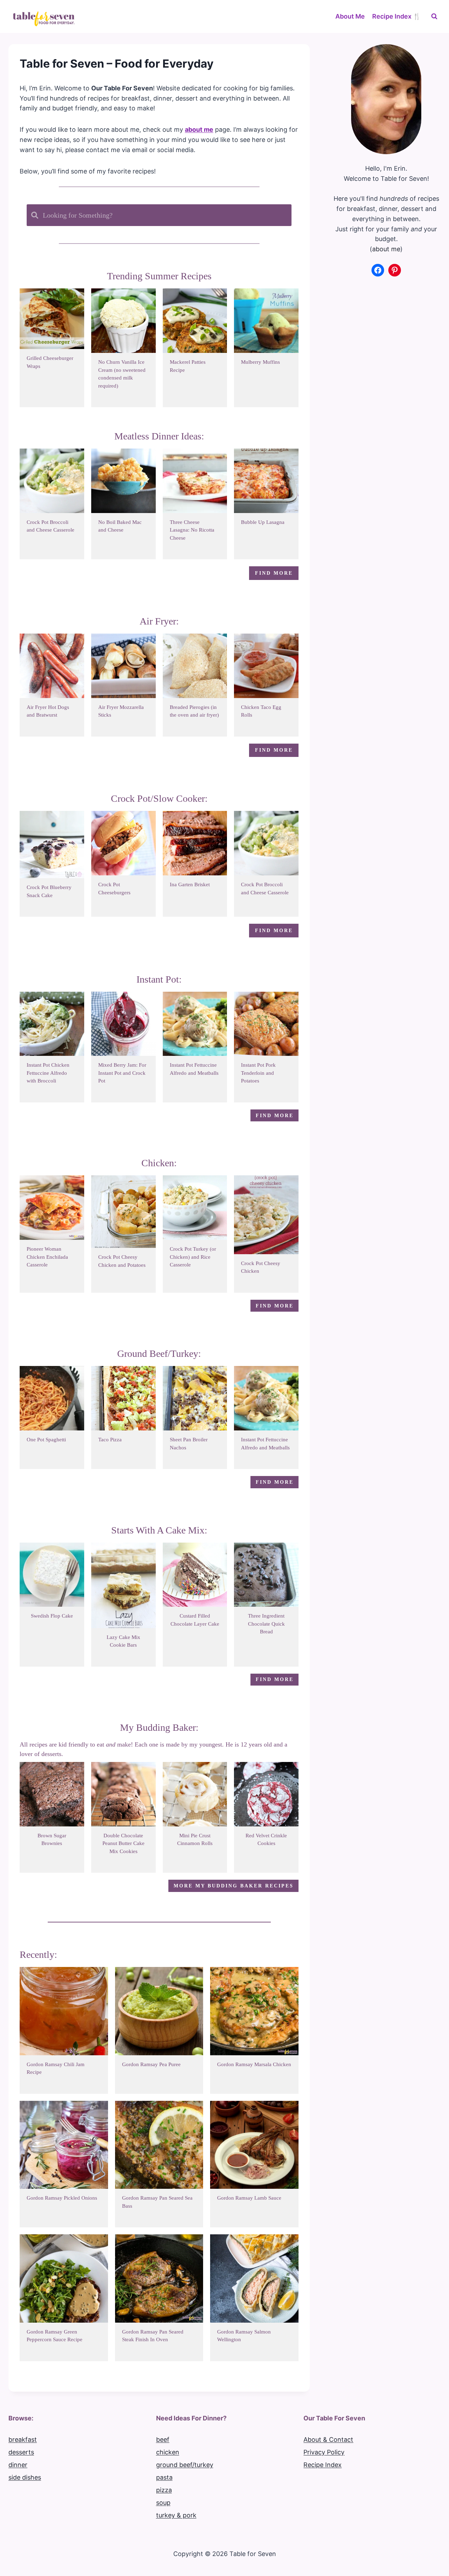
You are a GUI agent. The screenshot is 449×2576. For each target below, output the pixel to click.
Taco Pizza (110, 1440)
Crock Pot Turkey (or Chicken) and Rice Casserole (193, 1257)
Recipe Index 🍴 (396, 16)
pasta (164, 2477)
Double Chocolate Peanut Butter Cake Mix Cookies (123, 1843)
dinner (18, 2465)
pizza (164, 2490)
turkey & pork (176, 2515)
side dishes (25, 2477)
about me (386, 249)
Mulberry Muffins (260, 362)
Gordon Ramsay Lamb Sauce (249, 2198)
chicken (168, 2452)
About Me (350, 16)
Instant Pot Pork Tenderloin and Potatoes (258, 1073)
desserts (21, 2452)
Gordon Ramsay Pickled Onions (62, 2198)
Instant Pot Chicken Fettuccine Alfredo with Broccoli (48, 1073)
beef (163, 2440)
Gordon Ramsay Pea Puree (151, 2064)
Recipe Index (323, 2465)
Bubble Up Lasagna (263, 522)
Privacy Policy (324, 2452)
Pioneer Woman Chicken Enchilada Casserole (47, 1257)
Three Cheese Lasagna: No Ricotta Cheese (192, 530)
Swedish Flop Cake (52, 1616)
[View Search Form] (434, 16)
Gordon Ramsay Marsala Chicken (254, 2064)
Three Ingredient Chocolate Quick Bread (266, 1624)
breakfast (23, 2440)
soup (163, 2503)
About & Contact (328, 2440)
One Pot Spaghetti (46, 1440)
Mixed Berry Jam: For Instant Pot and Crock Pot (122, 1073)
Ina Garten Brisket (190, 884)
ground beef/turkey (185, 2465)
